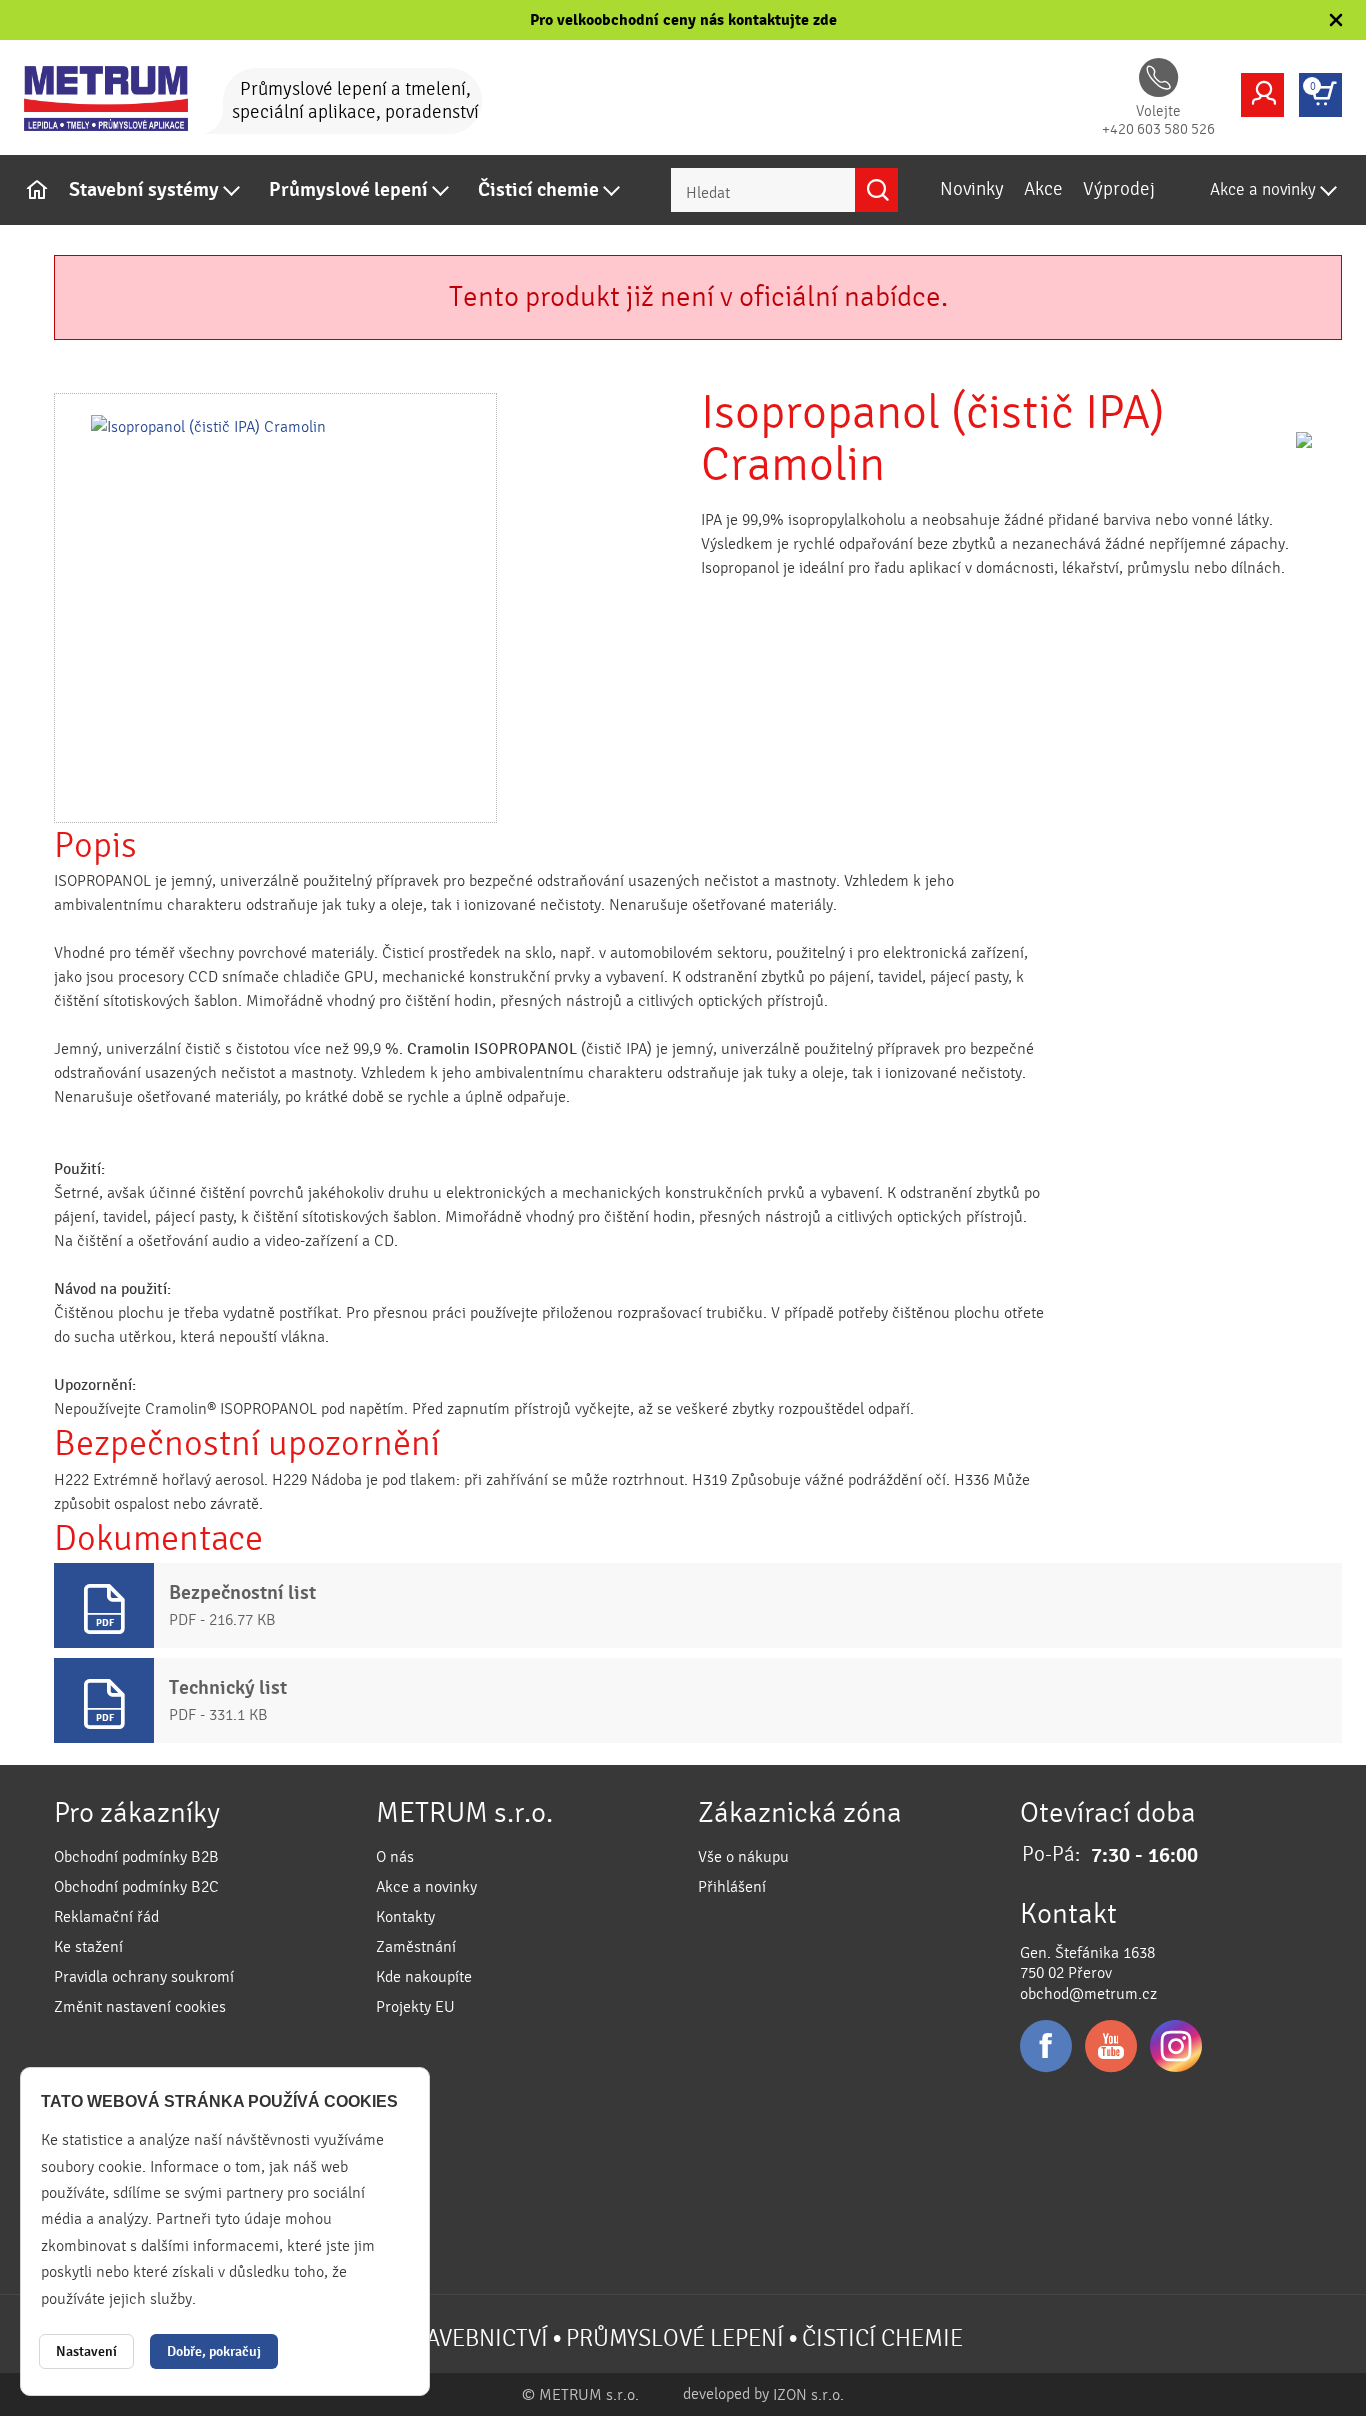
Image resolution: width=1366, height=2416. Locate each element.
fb (1046, 2046)
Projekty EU (415, 2007)
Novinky (972, 189)
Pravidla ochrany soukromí (144, 1977)
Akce (1043, 189)
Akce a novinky (1263, 189)
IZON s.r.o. (808, 2395)
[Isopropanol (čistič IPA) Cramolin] (275, 608)
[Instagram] (1176, 2046)
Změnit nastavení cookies (140, 2007)
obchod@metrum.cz (1088, 1994)
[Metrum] (118, 98)
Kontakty (405, 1917)
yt (1111, 2046)
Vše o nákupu (743, 1857)
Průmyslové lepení (348, 190)
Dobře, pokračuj (214, 2351)
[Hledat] (876, 190)
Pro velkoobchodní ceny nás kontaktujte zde (683, 20)
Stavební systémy (144, 190)
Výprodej (1119, 189)
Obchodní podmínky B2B (136, 1857)
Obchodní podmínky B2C (136, 1887)
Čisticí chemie (538, 190)
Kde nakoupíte (424, 1977)
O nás (395, 1857)
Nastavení (86, 2351)
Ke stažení (88, 1947)
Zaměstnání (416, 1947)
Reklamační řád (106, 1917)
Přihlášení (732, 1887)
